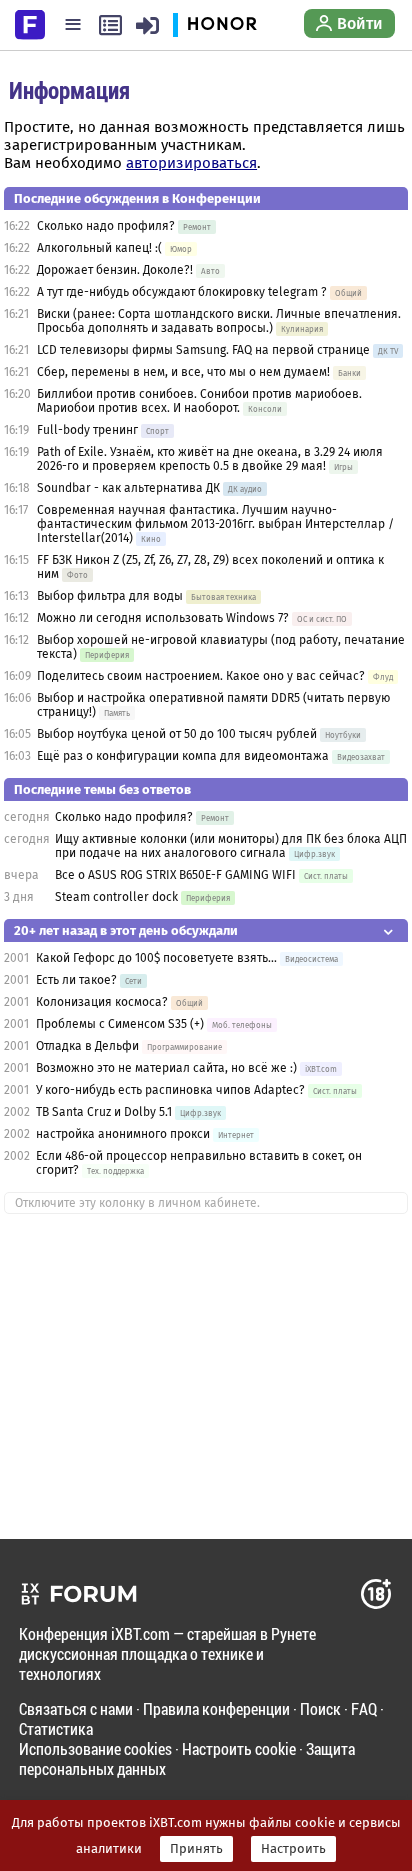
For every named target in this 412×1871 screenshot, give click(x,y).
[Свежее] (110, 25)
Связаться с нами (76, 1708)
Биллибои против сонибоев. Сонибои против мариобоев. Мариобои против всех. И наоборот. (199, 401)
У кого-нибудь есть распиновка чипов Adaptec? (170, 1090)
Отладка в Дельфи (87, 1046)
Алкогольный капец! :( (99, 248)
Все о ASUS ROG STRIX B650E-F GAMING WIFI (175, 875)
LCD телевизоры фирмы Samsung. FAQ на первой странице (203, 350)
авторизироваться (191, 163)
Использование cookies (95, 1748)
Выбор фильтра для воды (110, 596)
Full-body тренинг (87, 430)
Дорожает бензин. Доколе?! (115, 270)
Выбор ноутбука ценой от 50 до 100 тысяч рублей (177, 734)
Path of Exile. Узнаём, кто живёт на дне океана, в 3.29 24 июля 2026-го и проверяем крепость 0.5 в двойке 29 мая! (210, 459)
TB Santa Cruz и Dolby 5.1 (104, 1112)
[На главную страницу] (30, 23)
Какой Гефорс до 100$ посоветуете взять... (158, 958)
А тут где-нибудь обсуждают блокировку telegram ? (183, 292)
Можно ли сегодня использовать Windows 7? (163, 618)
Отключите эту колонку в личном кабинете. (137, 1203)
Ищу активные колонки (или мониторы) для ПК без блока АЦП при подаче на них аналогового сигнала (231, 846)
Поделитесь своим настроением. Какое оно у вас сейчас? (201, 676)
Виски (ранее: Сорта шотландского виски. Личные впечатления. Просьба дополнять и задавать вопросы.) (219, 321)
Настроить (293, 1849)
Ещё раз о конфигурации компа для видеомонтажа (184, 756)
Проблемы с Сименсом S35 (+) (120, 1024)
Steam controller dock (116, 897)
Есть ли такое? (76, 980)
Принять (196, 1849)
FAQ (364, 1708)
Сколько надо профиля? (106, 226)
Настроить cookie (239, 1748)
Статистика (56, 1728)
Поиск (320, 1708)
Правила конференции (216, 1708)
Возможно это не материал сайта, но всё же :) (166, 1068)
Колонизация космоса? (102, 1002)
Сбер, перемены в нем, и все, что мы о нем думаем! (183, 372)
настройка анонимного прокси (123, 1134)
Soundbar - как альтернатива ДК (128, 488)
